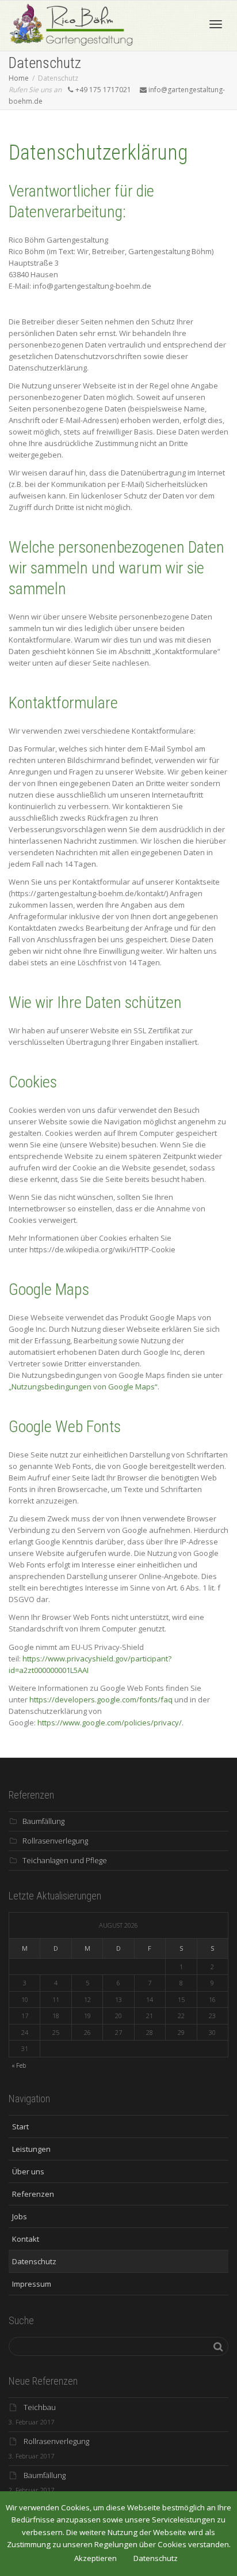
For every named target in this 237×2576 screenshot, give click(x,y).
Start (19, 2126)
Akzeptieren (95, 2558)
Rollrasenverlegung (55, 1841)
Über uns (26, 2171)
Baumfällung (43, 1821)
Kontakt (24, 2239)
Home (19, 78)
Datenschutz (33, 2261)
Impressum (30, 2284)
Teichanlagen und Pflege (65, 1860)
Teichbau (40, 2407)
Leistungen (30, 2149)
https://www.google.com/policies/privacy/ (110, 1723)
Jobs (18, 2216)
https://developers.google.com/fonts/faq (101, 1699)
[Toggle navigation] (216, 24)
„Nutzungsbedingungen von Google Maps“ (83, 1387)
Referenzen (31, 2194)
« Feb (19, 2065)
